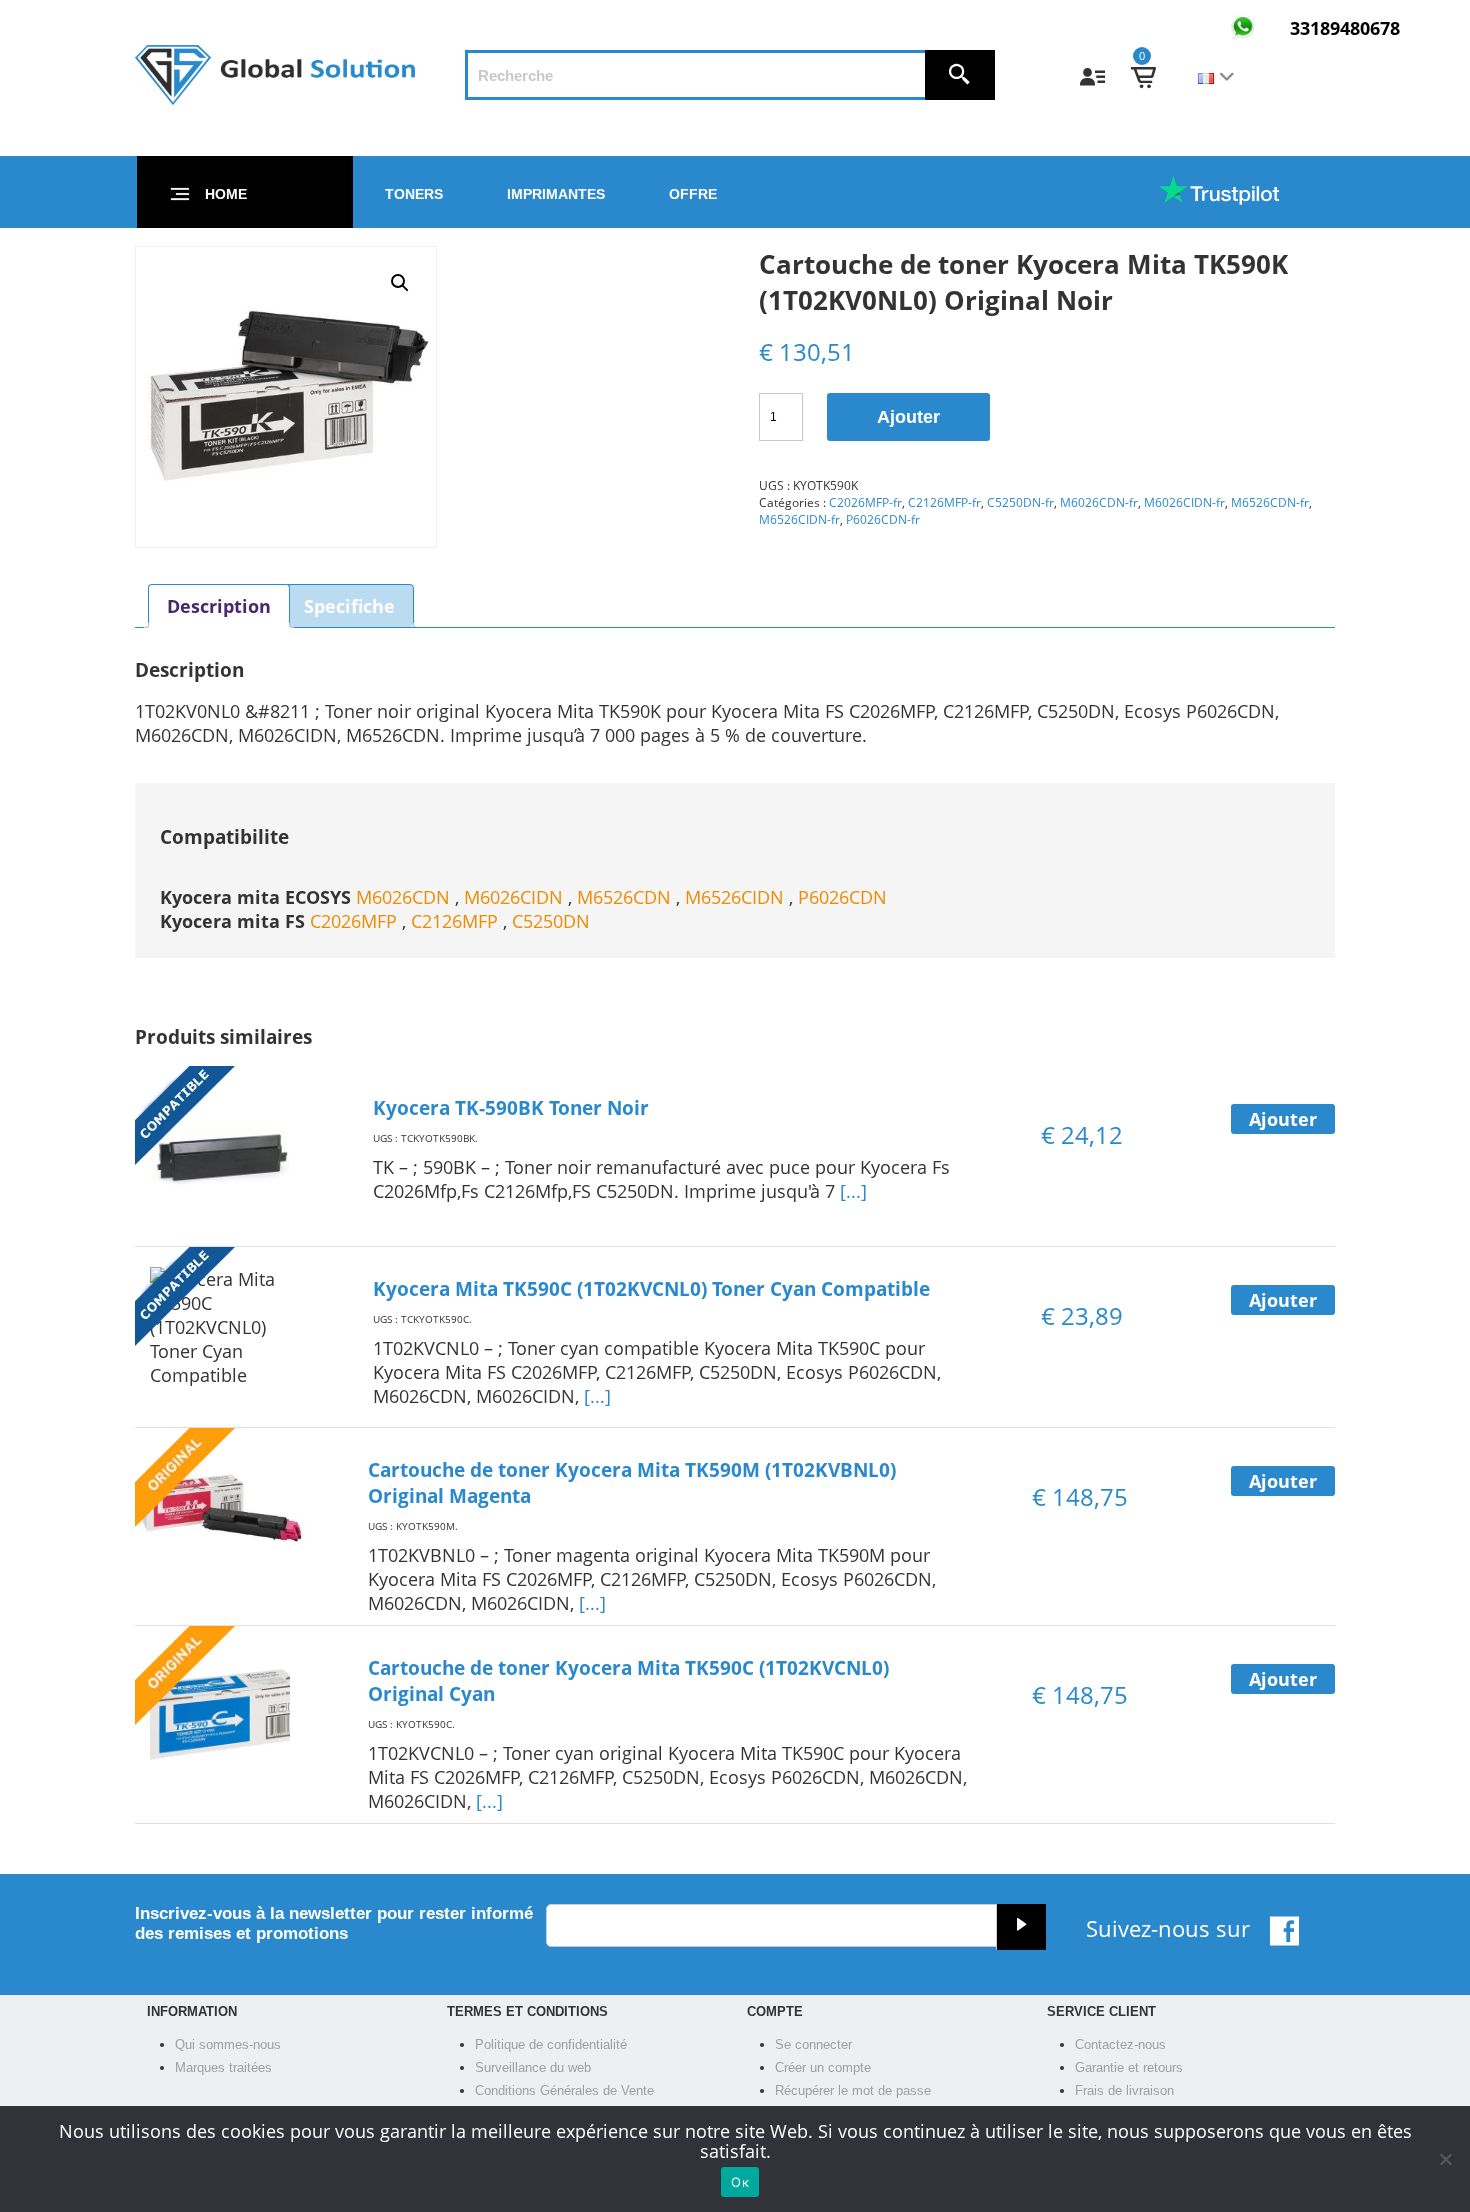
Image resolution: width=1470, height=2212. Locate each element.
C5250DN (551, 921)
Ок (740, 2182)
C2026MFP (356, 921)
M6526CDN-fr (1270, 502)
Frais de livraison (1124, 2090)
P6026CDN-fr (883, 519)
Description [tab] (219, 606)
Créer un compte (823, 2067)
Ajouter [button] (1283, 1119)
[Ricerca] (960, 75)
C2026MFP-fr (865, 502)
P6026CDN (842, 897)
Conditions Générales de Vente (564, 2090)
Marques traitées (223, 2067)
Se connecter (813, 2044)
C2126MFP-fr (944, 502)
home (226, 194)
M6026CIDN (516, 897)
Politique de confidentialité (551, 2044)
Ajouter (908, 417)
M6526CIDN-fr (799, 519)
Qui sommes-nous (228, 2044)
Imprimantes (556, 194)
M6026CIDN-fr (1184, 502)
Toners (414, 194)
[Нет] (1445, 2159)
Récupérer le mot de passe (853, 2090)
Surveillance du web (533, 2067)
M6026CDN (405, 897)
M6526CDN (626, 897)
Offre (693, 194)
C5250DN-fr (1020, 502)
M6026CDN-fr (1099, 502)
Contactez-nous (1120, 2044)
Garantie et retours (1129, 2067)
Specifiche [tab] (349, 606)
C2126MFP (457, 921)
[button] (400, 283)
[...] (853, 1191)
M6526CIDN (737, 897)
